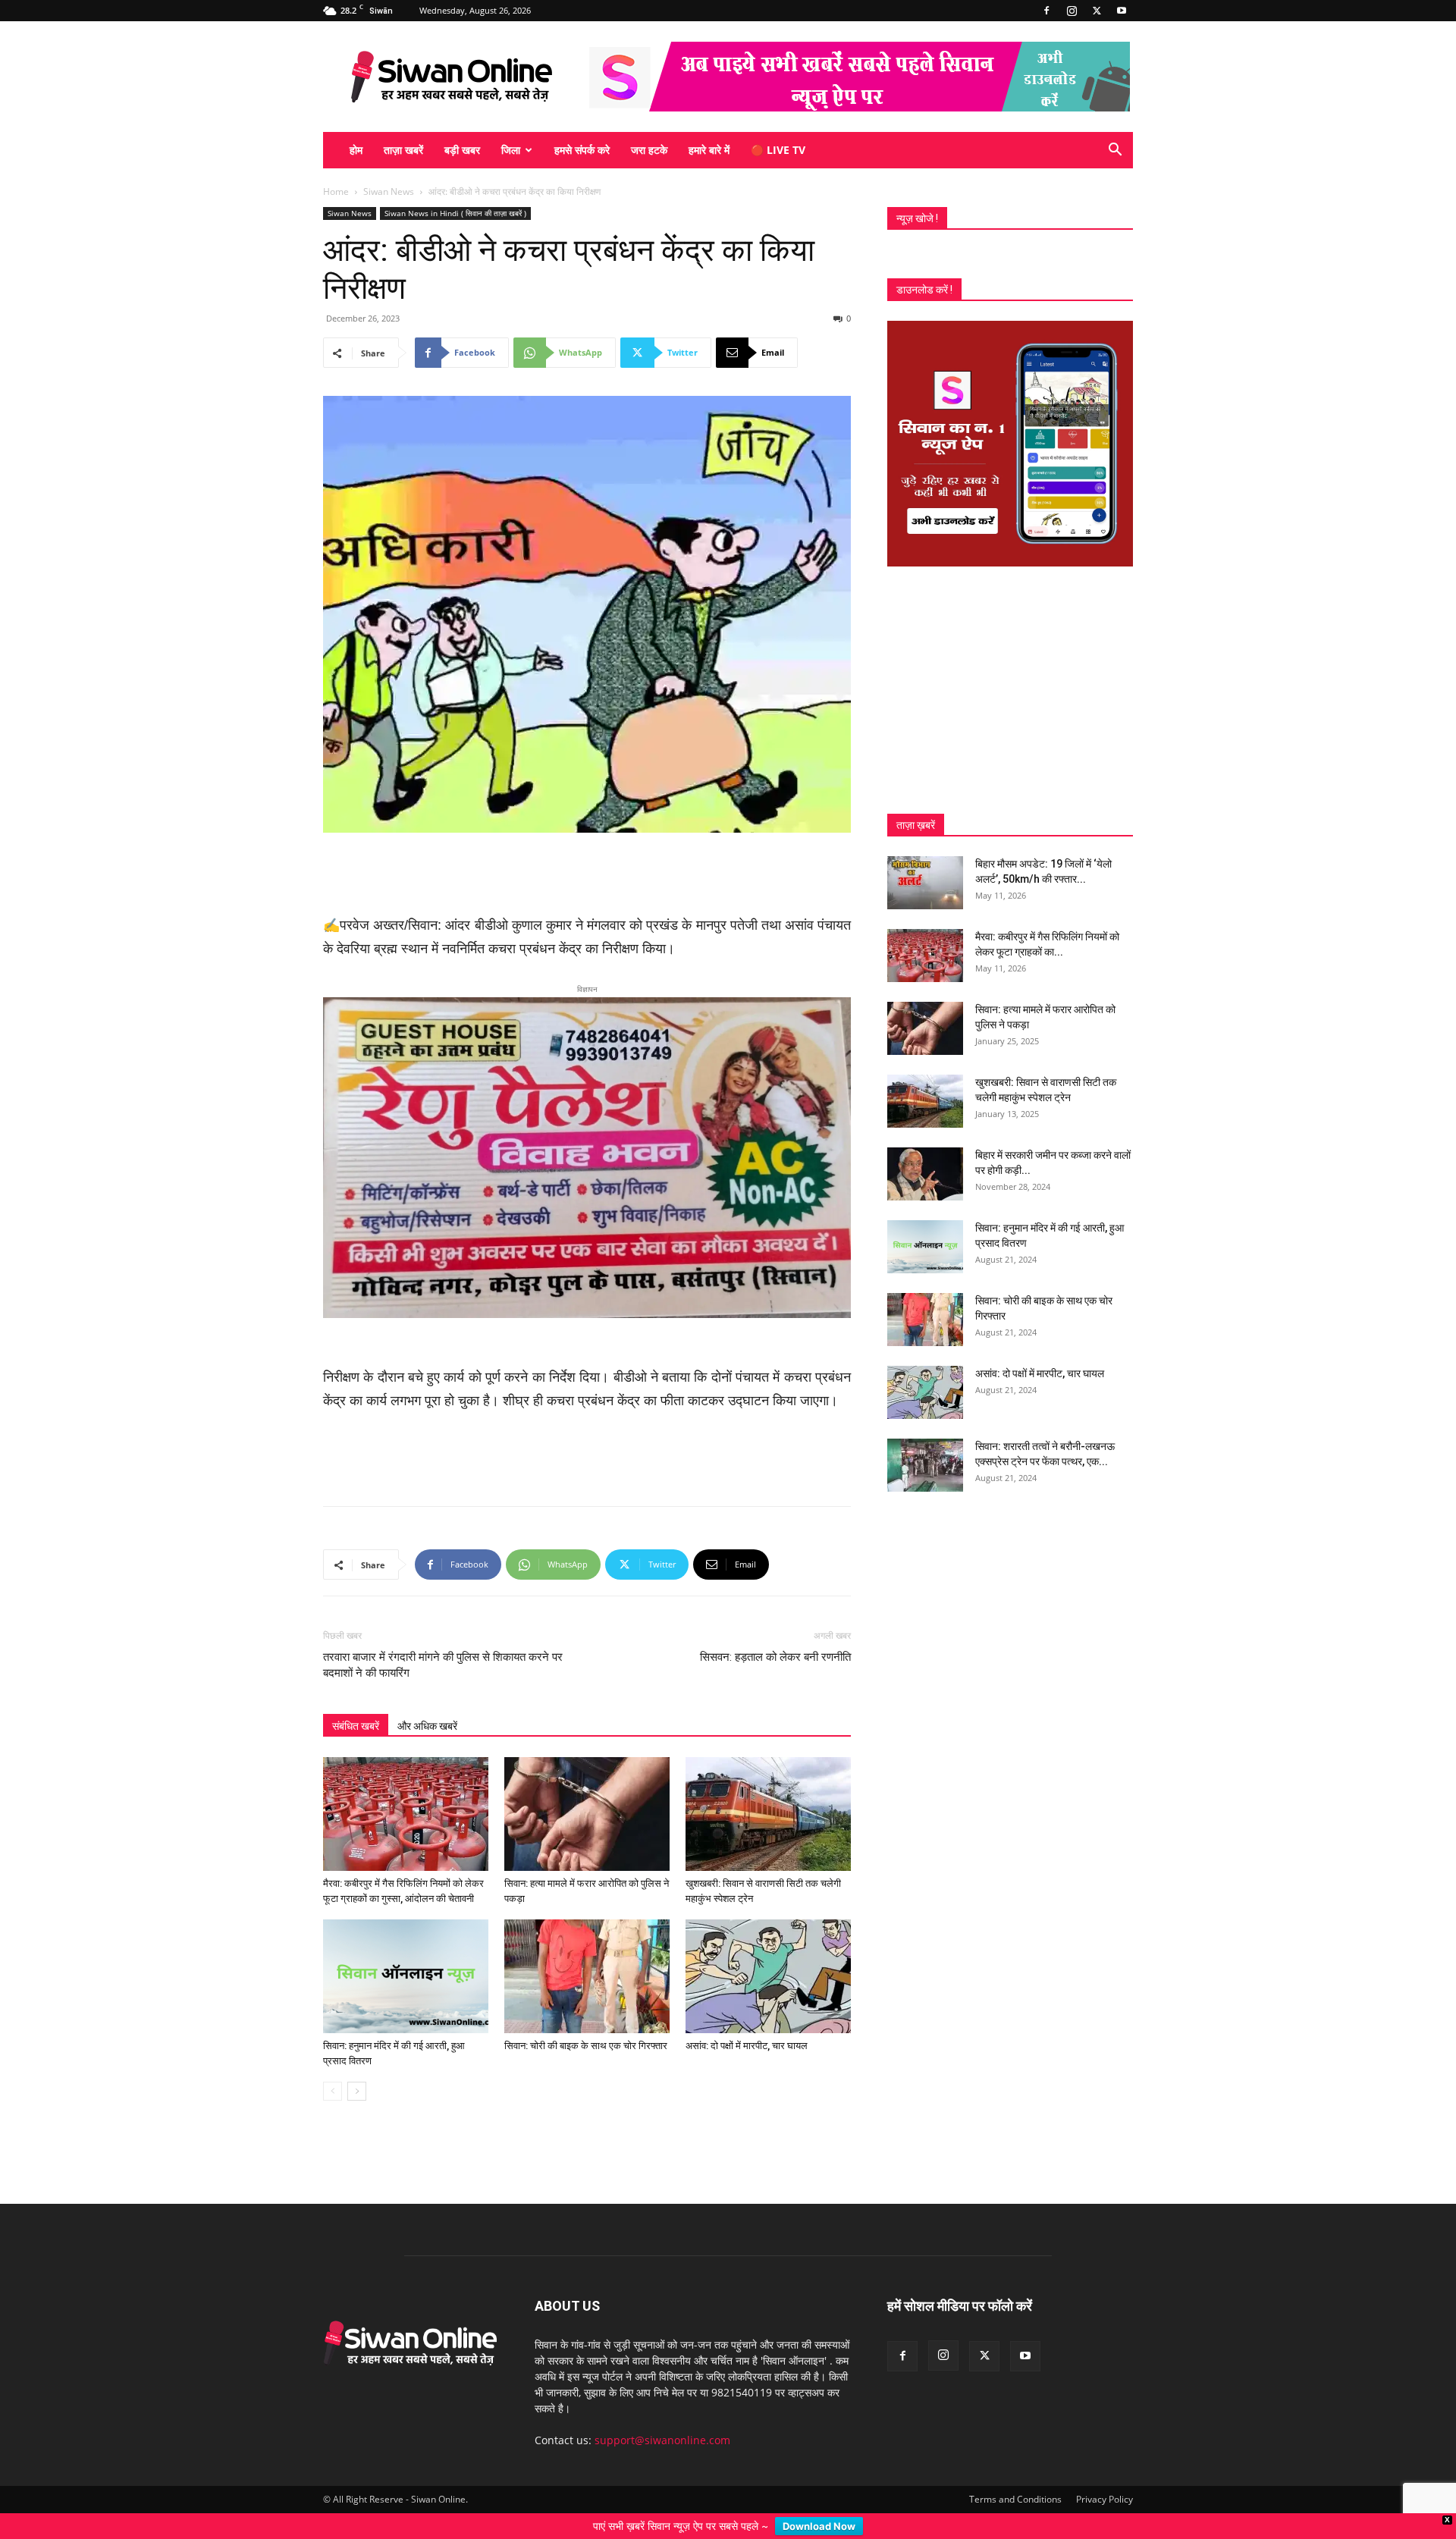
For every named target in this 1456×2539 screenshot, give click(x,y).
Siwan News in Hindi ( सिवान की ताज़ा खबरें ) (455, 213)
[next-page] (357, 2067)
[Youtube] (1122, 11)
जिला (511, 150)
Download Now (819, 2526)
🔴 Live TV (778, 150)
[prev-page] (333, 2067)
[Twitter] (1097, 11)
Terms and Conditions (1015, 2475)
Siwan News (389, 191)
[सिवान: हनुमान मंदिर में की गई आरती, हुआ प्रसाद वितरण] (406, 1952)
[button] (1115, 151)
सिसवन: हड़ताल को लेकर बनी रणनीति (775, 1633)
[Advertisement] (587, 875)
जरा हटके (649, 150)
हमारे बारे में (709, 150)
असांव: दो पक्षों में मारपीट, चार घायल (747, 2021)
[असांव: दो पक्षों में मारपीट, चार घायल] (768, 1952)
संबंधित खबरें (356, 1702)
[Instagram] (1072, 11)
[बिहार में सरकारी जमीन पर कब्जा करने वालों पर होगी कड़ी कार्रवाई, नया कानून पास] (925, 1174)
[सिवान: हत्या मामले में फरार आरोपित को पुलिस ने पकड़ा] (587, 1790)
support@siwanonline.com (662, 2416)
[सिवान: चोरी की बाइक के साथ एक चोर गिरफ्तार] (587, 1952)
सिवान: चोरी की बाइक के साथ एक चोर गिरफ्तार (586, 2021)
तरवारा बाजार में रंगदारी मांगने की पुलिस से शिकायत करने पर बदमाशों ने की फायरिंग (443, 1641)
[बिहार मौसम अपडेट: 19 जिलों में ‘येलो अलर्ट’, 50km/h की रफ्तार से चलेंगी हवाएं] (925, 883)
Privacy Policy (1105, 2475)
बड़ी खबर (462, 150)
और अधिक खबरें (427, 1702)
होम (356, 150)
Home (336, 191)
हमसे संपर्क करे (582, 150)
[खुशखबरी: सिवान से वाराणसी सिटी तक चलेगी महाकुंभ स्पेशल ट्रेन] (768, 1790)
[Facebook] (1046, 11)
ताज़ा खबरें (403, 150)
